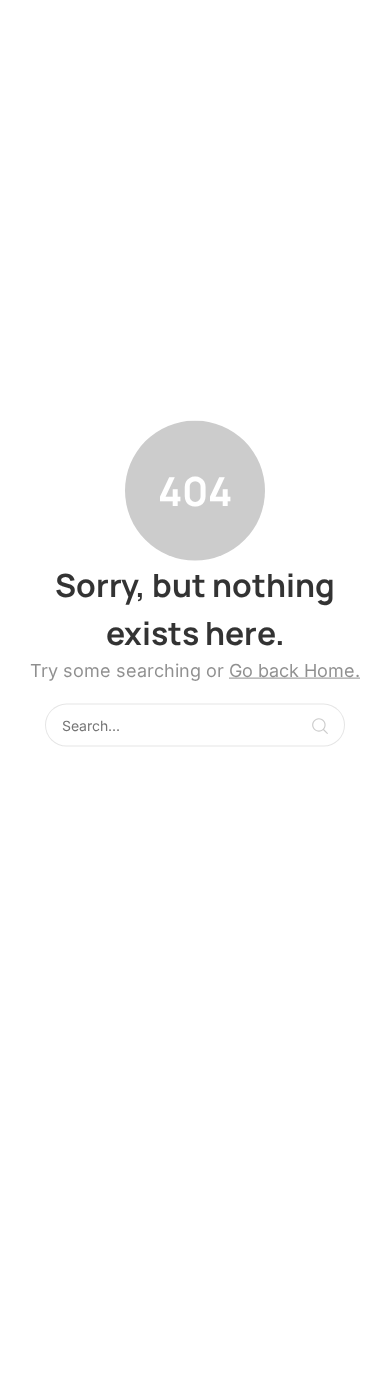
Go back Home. (294, 670)
